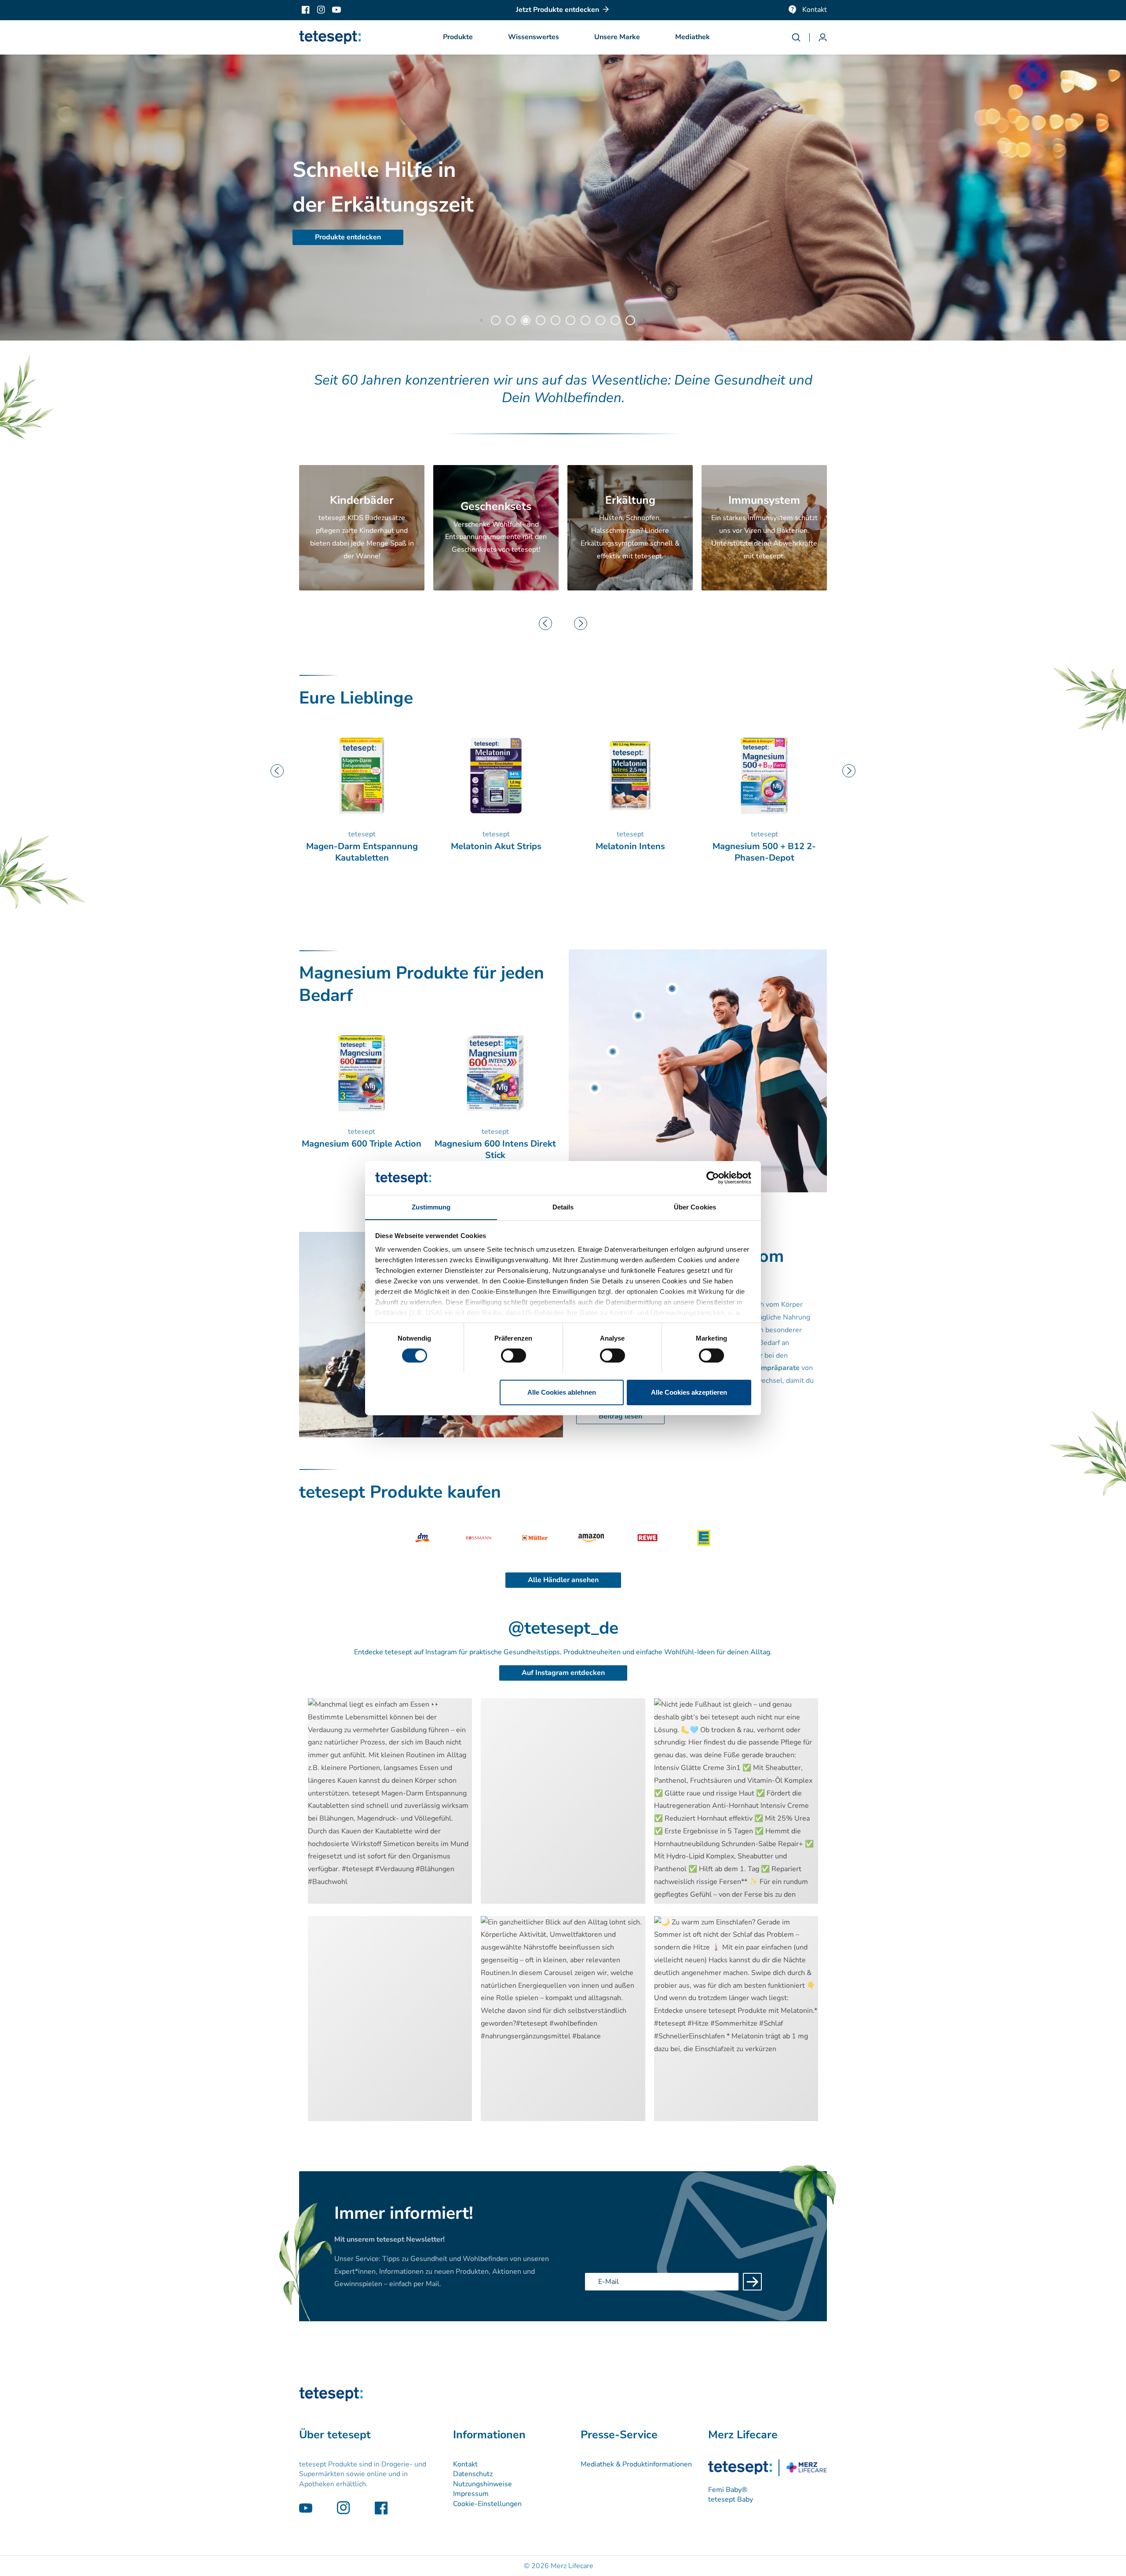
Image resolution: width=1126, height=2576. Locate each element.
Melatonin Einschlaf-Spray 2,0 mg (764, 852)
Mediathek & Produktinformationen (636, 2464)
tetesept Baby (731, 2499)
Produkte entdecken (348, 237)
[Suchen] (801, 37)
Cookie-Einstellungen (487, 2504)
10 (630, 320)
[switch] (514, 1356)
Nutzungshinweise (483, 2484)
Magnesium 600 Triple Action (630, 846)
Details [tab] (563, 1207)
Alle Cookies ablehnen (562, 1392)
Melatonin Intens (362, 846)
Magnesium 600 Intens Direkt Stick (495, 1150)
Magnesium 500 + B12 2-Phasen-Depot (496, 852)
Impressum (471, 2494)
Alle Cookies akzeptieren (689, 1392)
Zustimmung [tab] (431, 1207)
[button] (458, 37)
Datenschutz (473, 2474)
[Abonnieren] (752, 2282)
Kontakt (815, 10)
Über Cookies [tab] (695, 1207)
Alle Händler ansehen (563, 1580)
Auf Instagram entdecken (563, 1673)
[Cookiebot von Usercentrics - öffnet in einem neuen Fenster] (713, 1178)
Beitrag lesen (620, 1416)
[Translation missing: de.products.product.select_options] (672, 989)
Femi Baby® (728, 2490)
